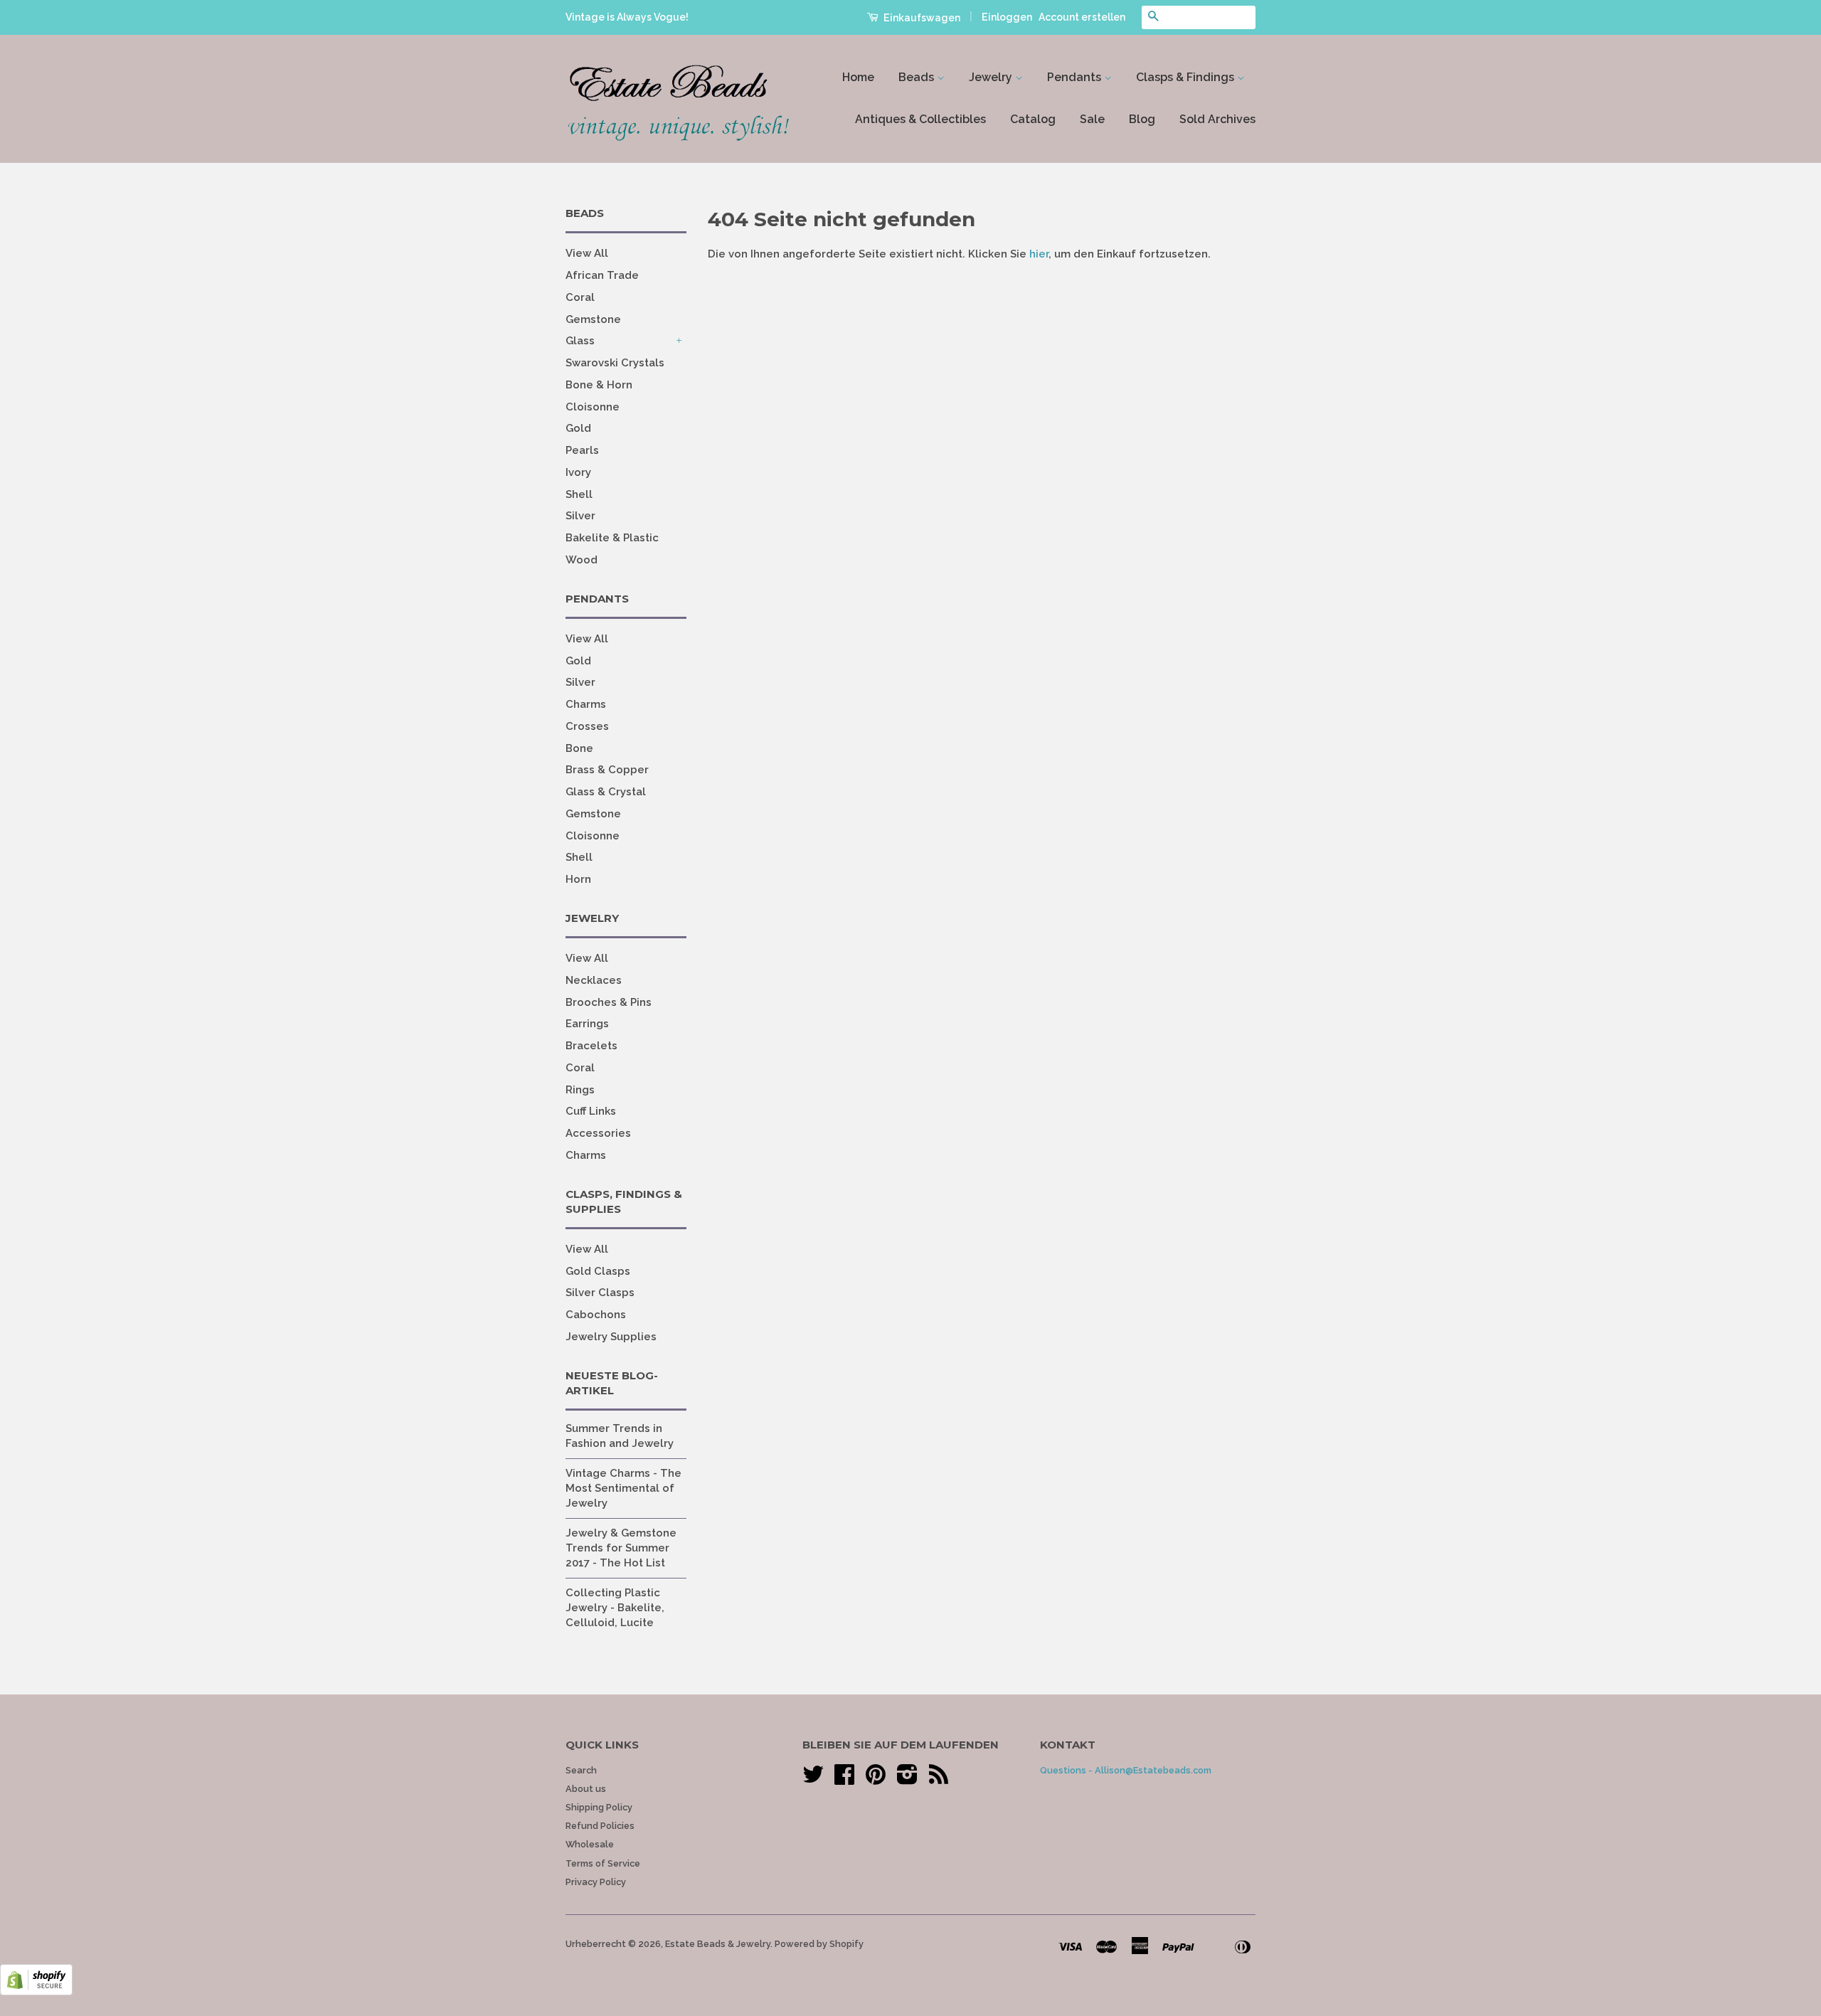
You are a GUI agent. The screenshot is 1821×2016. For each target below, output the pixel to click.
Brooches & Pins (609, 1002)
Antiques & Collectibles (920, 119)
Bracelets (591, 1046)
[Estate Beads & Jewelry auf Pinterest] (876, 1779)
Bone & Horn (599, 385)
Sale (1092, 119)
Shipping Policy (599, 1807)
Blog (1142, 119)
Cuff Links (591, 1111)
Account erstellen (1082, 17)
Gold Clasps (598, 1271)
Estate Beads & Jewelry (718, 1944)
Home (858, 77)
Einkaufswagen (921, 18)
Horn (578, 879)
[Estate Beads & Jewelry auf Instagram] (907, 1779)
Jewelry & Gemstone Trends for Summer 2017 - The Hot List (621, 1548)
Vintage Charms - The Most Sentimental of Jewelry (623, 1488)
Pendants (1076, 77)
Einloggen (1007, 17)
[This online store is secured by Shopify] (36, 1992)
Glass (580, 341)
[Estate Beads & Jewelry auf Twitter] (813, 1779)
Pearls (582, 450)
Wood (582, 560)
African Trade (602, 275)
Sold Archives (1217, 119)
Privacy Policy (596, 1882)
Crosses (587, 726)
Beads (918, 77)
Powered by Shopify (819, 1944)
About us (586, 1789)
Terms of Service (603, 1863)
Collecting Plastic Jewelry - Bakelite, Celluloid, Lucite (615, 1608)
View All (587, 253)
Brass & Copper (607, 770)
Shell (579, 494)
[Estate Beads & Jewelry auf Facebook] (844, 1779)
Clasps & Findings (1186, 77)
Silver (580, 516)
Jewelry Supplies (611, 1337)
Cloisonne (593, 407)
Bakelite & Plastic (612, 538)
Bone (579, 748)
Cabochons (596, 1315)
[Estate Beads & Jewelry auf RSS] (939, 1779)
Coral (580, 297)
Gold (578, 428)
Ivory (578, 472)
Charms (586, 704)
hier (1039, 254)
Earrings (587, 1024)
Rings (580, 1090)
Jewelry (992, 77)
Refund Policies (600, 1826)
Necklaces (594, 980)
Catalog (1033, 119)
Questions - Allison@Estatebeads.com (1126, 1770)
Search (581, 1770)
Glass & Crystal (606, 792)
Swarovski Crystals (615, 363)
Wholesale (590, 1844)
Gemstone (593, 319)
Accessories (598, 1133)
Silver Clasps (600, 1293)
